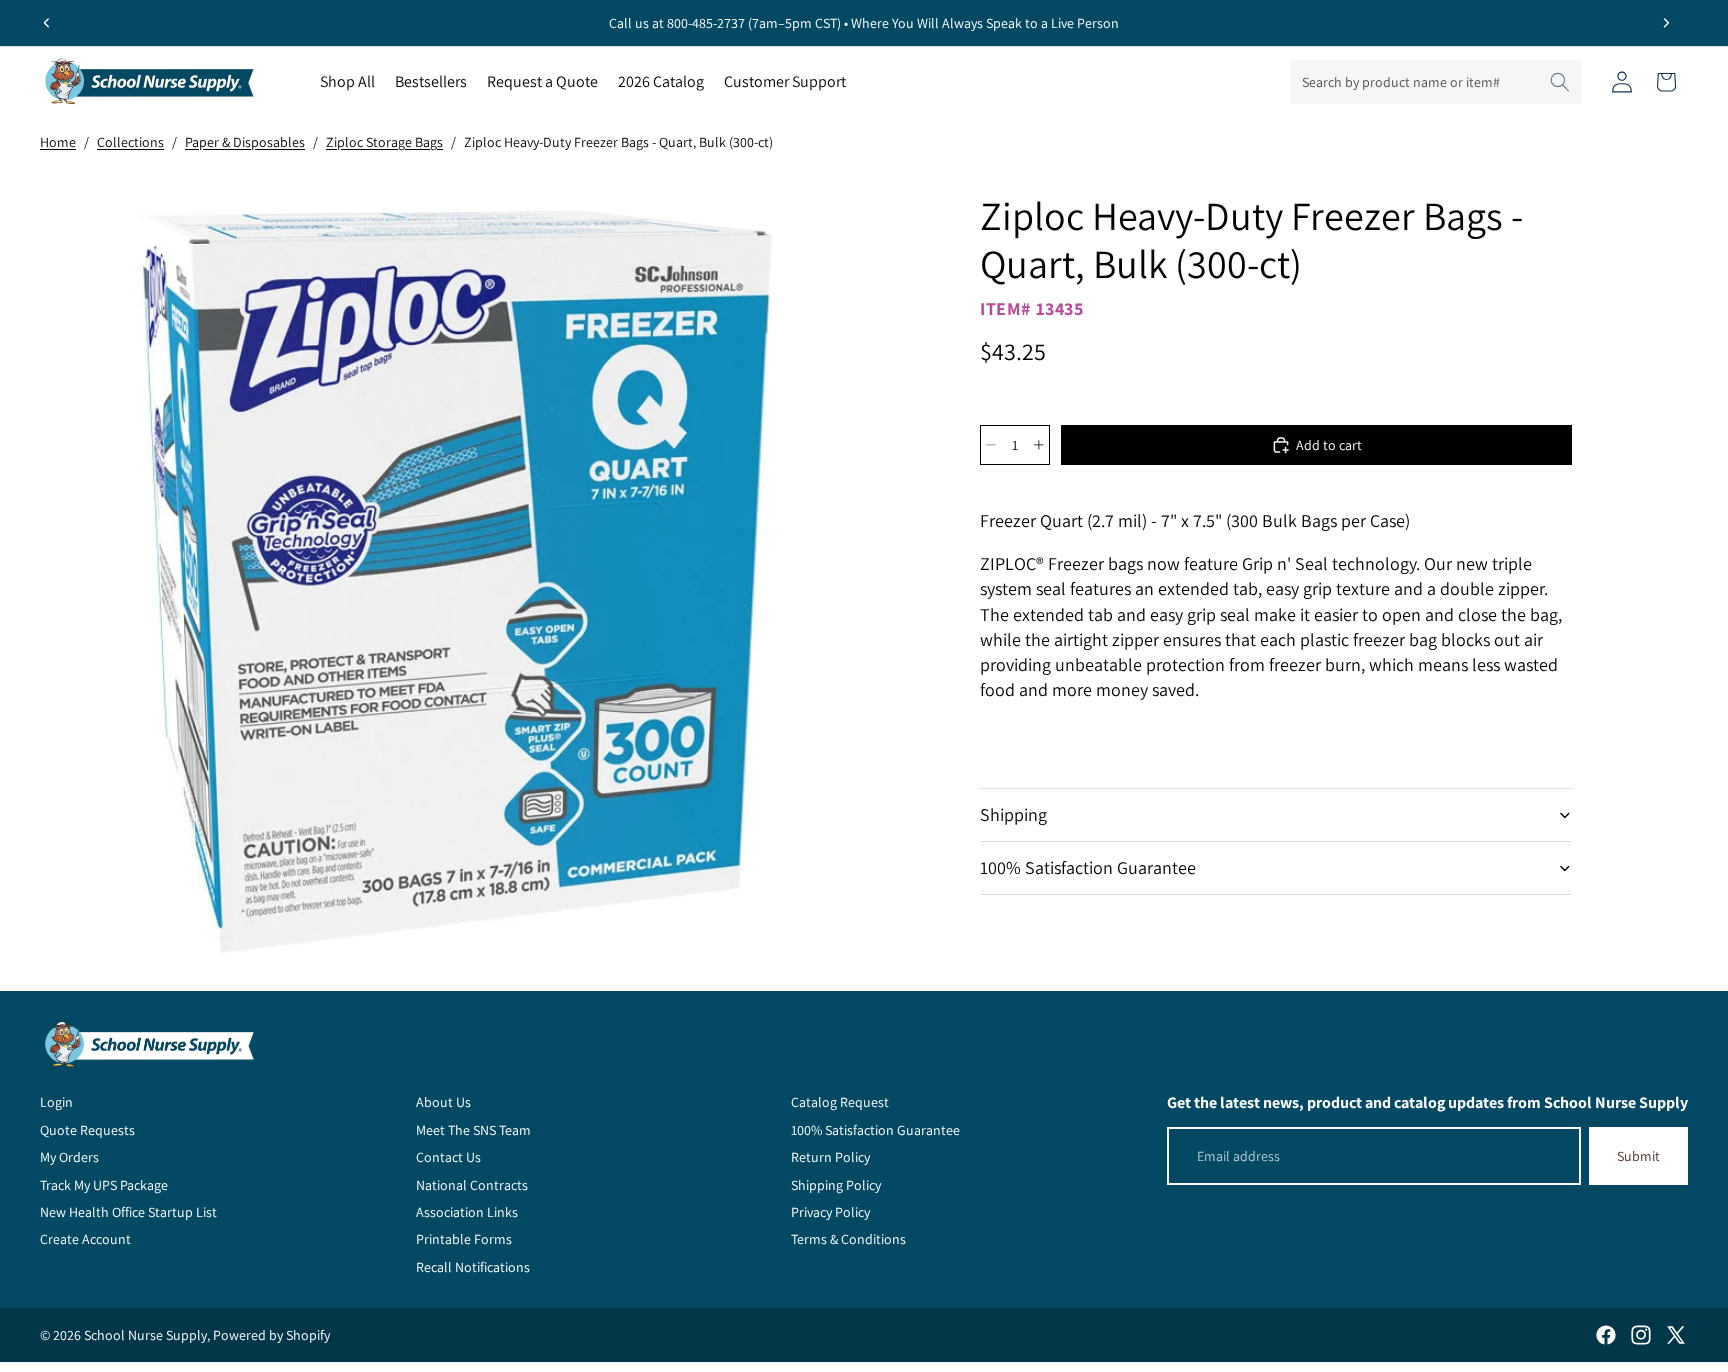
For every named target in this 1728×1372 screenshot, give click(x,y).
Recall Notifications (473, 1267)
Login (56, 1102)
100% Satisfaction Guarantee (1088, 867)
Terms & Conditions (848, 1239)
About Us (443, 1102)
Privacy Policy (830, 1212)
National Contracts (472, 1185)
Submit (1638, 1156)
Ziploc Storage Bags (384, 142)
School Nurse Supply (145, 1335)
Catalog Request (840, 1102)
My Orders (69, 1157)
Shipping (1013, 814)
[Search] (1560, 82)
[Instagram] (1641, 1335)
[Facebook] (1606, 1335)
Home (58, 142)
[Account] (1622, 82)
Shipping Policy (836, 1185)
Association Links (467, 1212)
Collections (130, 142)
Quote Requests (87, 1130)
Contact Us (448, 1157)
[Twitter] (1676, 1335)
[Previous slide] (47, 23)
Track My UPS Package (104, 1185)
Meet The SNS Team (473, 1130)
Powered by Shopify (271, 1335)
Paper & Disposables (245, 142)
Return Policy (830, 1157)
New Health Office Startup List (128, 1212)
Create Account (85, 1239)
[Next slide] (1666, 23)
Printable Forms (464, 1239)
